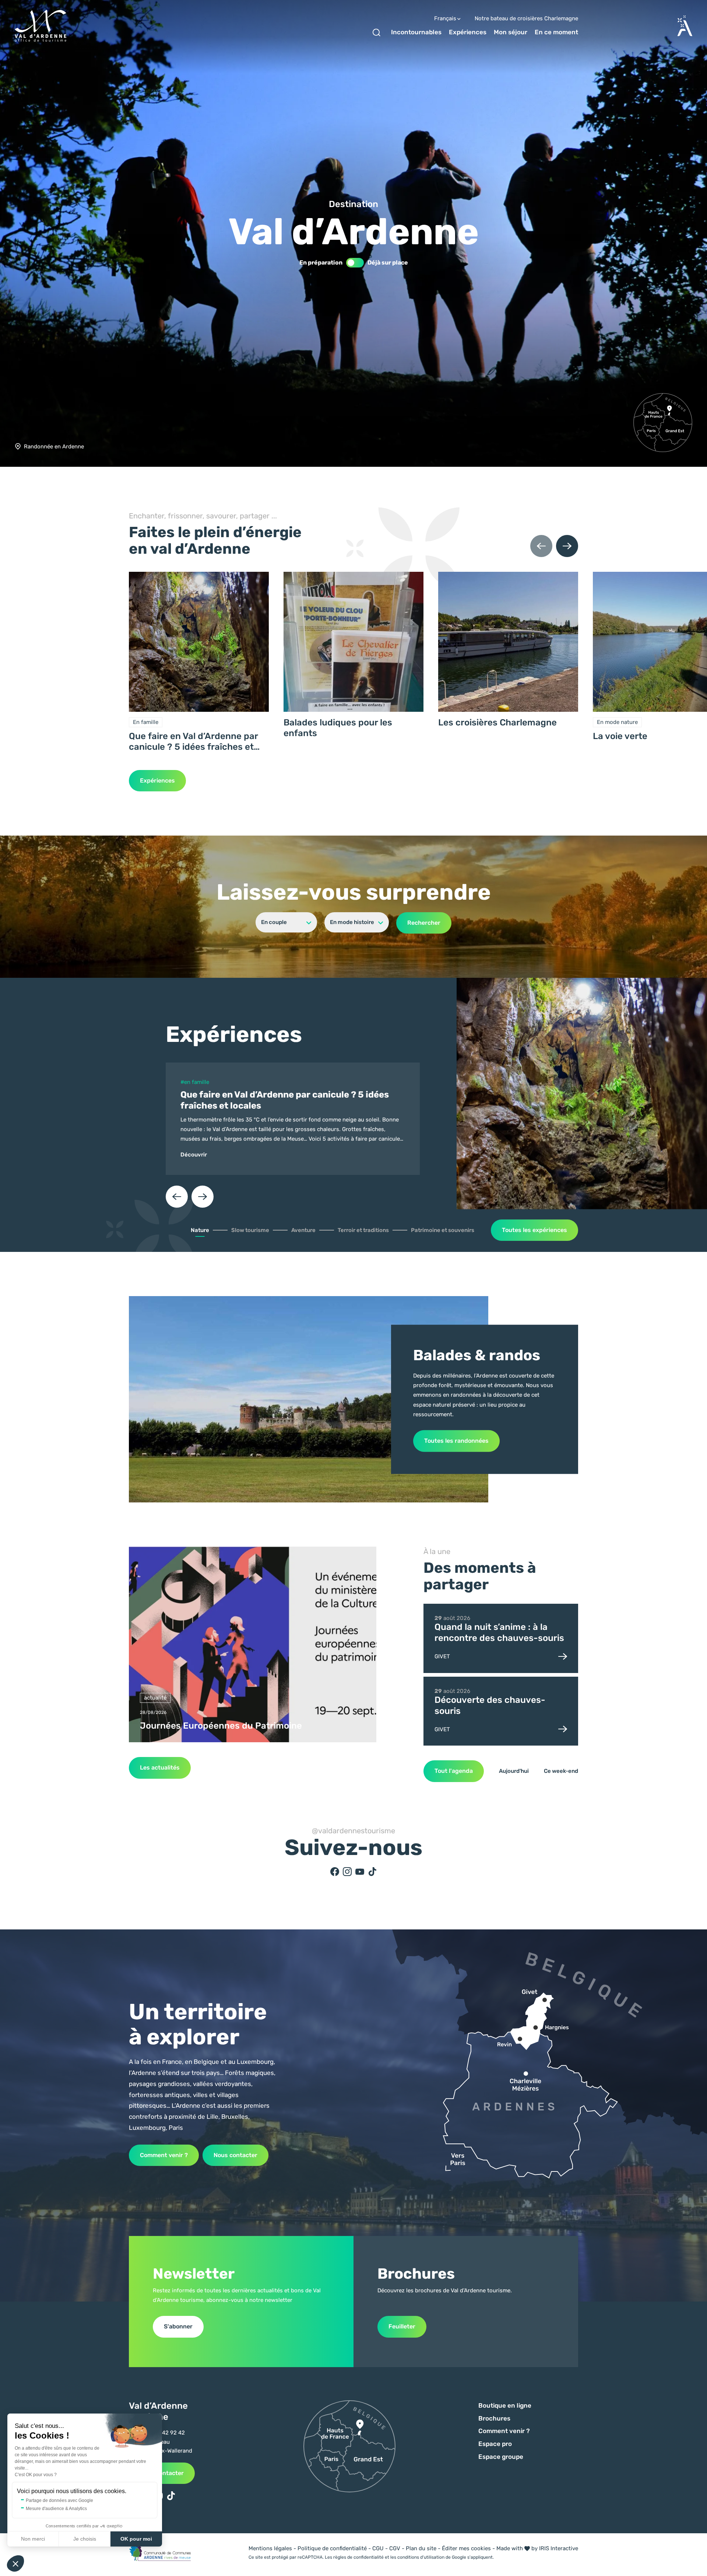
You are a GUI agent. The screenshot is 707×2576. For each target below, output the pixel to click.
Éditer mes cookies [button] (466, 2548)
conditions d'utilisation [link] (421, 2557)
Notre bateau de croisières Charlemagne (526, 19)
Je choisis (85, 2539)
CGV (395, 2548)
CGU (378, 2548)
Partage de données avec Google (59, 2500)
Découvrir (194, 1155)
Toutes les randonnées (456, 1441)
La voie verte (620, 736)
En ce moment (556, 32)
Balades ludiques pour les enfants (338, 728)
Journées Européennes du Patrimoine (221, 1726)
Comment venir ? (164, 2155)
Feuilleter (402, 2326)
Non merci (33, 2539)
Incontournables (416, 32)
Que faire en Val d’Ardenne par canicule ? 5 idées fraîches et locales (193, 742)
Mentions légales (270, 2548)
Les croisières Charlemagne (497, 722)
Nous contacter (235, 2155)
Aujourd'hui (514, 1771)
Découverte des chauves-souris (490, 1705)
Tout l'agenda (454, 1771)
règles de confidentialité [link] (358, 2557)
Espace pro (495, 2444)
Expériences (468, 32)
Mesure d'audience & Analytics (56, 2509)
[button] (15, 2563)
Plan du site (421, 2548)
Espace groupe (501, 2457)
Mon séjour (511, 32)
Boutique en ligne (505, 2405)
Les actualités (160, 1767)
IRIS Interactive (559, 2548)
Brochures (494, 2418)
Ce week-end (561, 1771)
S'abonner (178, 2326)
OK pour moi (136, 2539)
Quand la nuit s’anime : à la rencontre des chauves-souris (499, 1632)
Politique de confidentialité (332, 2548)
